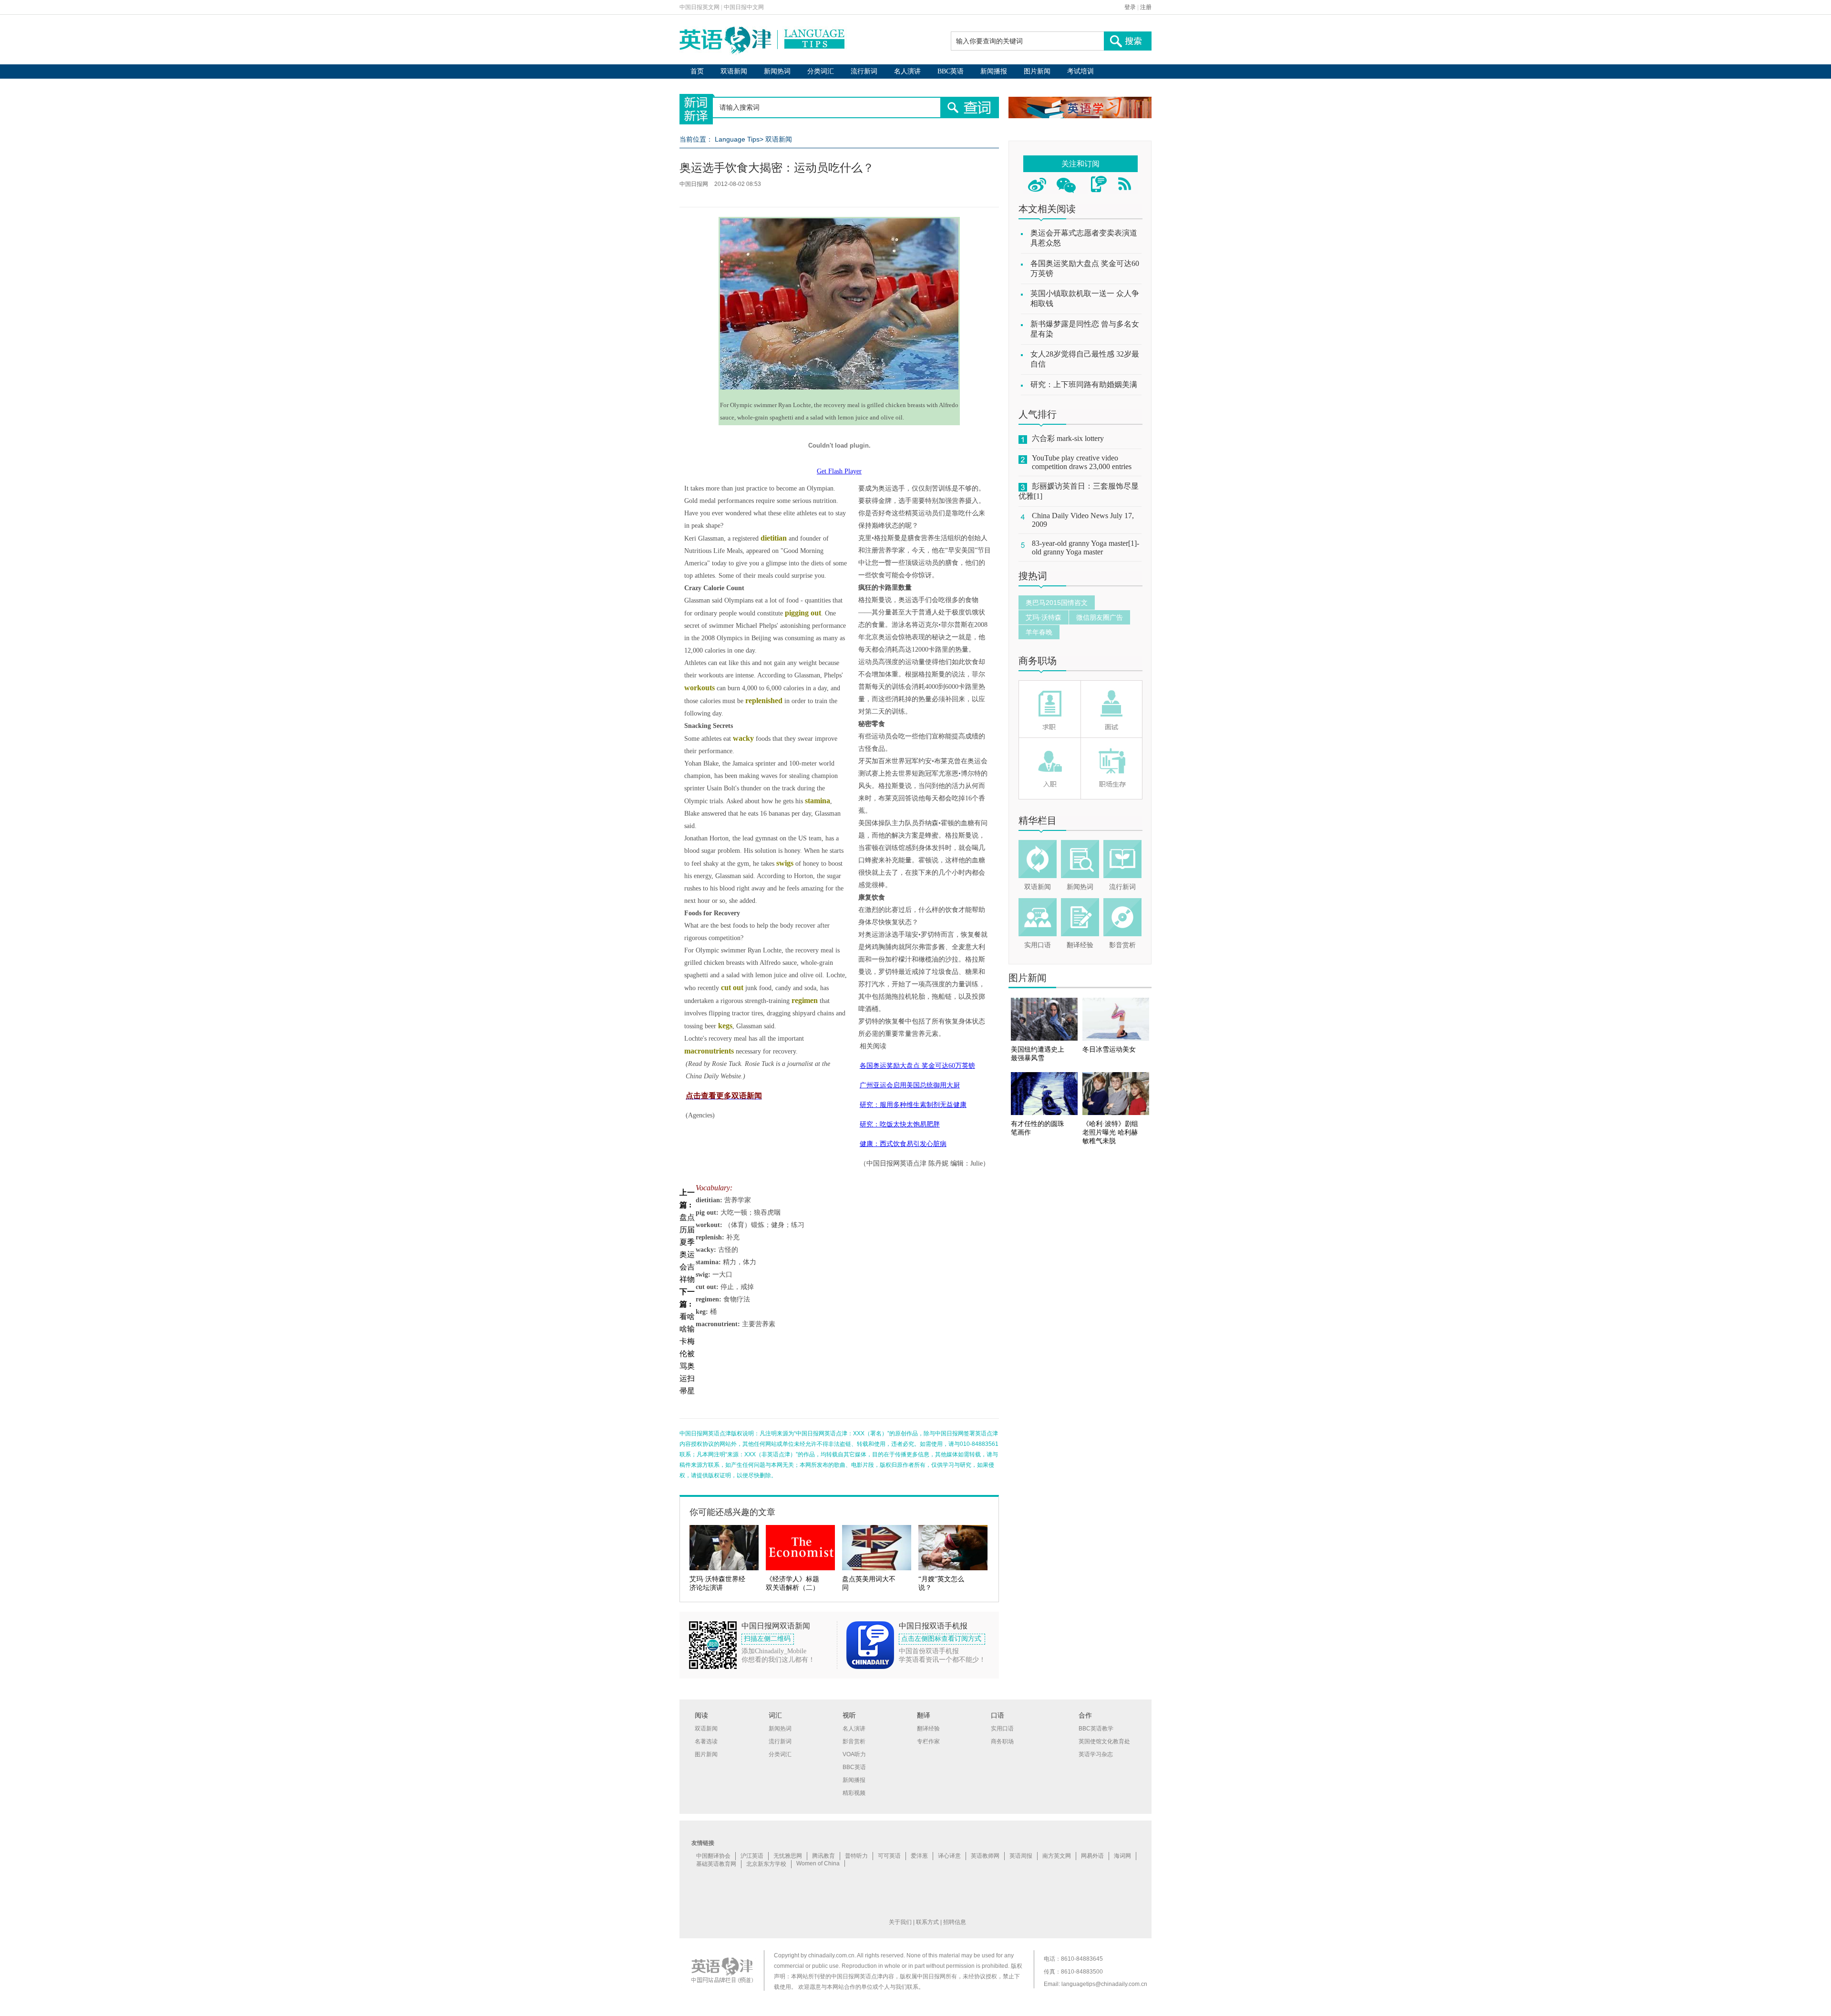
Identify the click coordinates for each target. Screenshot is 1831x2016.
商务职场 (1038, 661)
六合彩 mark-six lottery (1068, 438)
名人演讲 (907, 71)
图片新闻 (1037, 71)
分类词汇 (821, 71)
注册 (1146, 7)
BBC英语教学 (1096, 1729)
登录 (1130, 7)
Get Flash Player (839, 471)
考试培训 (1080, 71)
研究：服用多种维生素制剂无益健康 (913, 1105)
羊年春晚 (1039, 632)
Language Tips (737, 139)
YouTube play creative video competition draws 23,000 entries (1082, 462)
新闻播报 (994, 71)
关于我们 (900, 1922)
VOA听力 (854, 1754)
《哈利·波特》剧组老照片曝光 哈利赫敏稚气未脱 (1110, 1132)
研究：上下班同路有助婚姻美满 (1084, 384)
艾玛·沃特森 (1044, 617)
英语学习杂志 (1096, 1754)
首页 (697, 71)
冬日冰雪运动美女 (1109, 1049)
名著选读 (706, 1741)
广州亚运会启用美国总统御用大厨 (910, 1085)
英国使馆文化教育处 (1104, 1741)
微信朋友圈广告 (1100, 617)
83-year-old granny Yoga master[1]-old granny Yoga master (1085, 547)
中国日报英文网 (699, 7)
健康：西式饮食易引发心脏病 (903, 1144)
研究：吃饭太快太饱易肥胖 (900, 1124)
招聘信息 (955, 1922)
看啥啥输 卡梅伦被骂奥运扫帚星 (687, 1354)
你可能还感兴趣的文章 (732, 1512)
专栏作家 (928, 1741)
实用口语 (1038, 945)
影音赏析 (1122, 945)
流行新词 (864, 71)
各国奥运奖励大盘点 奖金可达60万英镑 (917, 1066)
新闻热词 (777, 71)
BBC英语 (951, 71)
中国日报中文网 (744, 7)
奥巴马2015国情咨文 (1057, 603)
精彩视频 (854, 1793)
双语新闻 (734, 71)
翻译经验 (1080, 945)
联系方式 (927, 1922)
